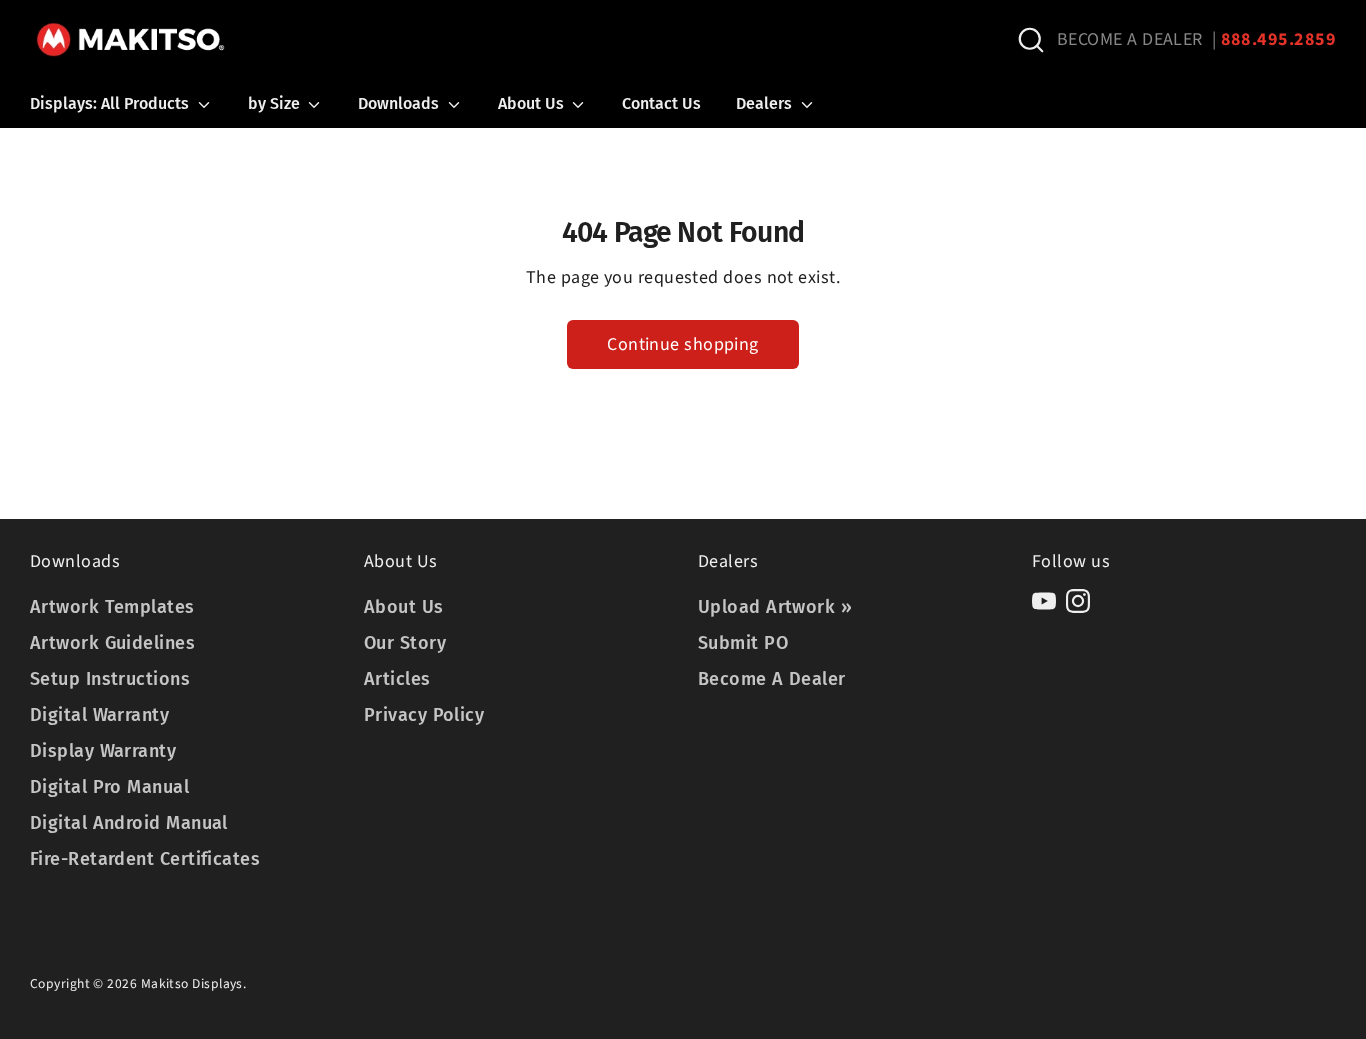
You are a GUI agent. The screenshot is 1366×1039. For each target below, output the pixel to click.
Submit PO (743, 643)
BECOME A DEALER (1130, 39)
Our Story (405, 643)
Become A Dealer (772, 679)
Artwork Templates (112, 607)
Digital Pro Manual (109, 787)
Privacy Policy (424, 715)
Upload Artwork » (775, 607)
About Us (533, 103)
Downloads (400, 103)
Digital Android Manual (129, 823)
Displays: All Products (111, 103)
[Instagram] (1078, 601)
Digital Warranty (99, 715)
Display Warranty (103, 751)
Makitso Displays (192, 983)
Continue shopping (683, 344)
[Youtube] (1044, 601)
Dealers (766, 103)
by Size (276, 103)
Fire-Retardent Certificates (145, 859)
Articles (397, 679)
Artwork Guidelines (112, 643)
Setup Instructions (110, 679)
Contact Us (661, 103)
